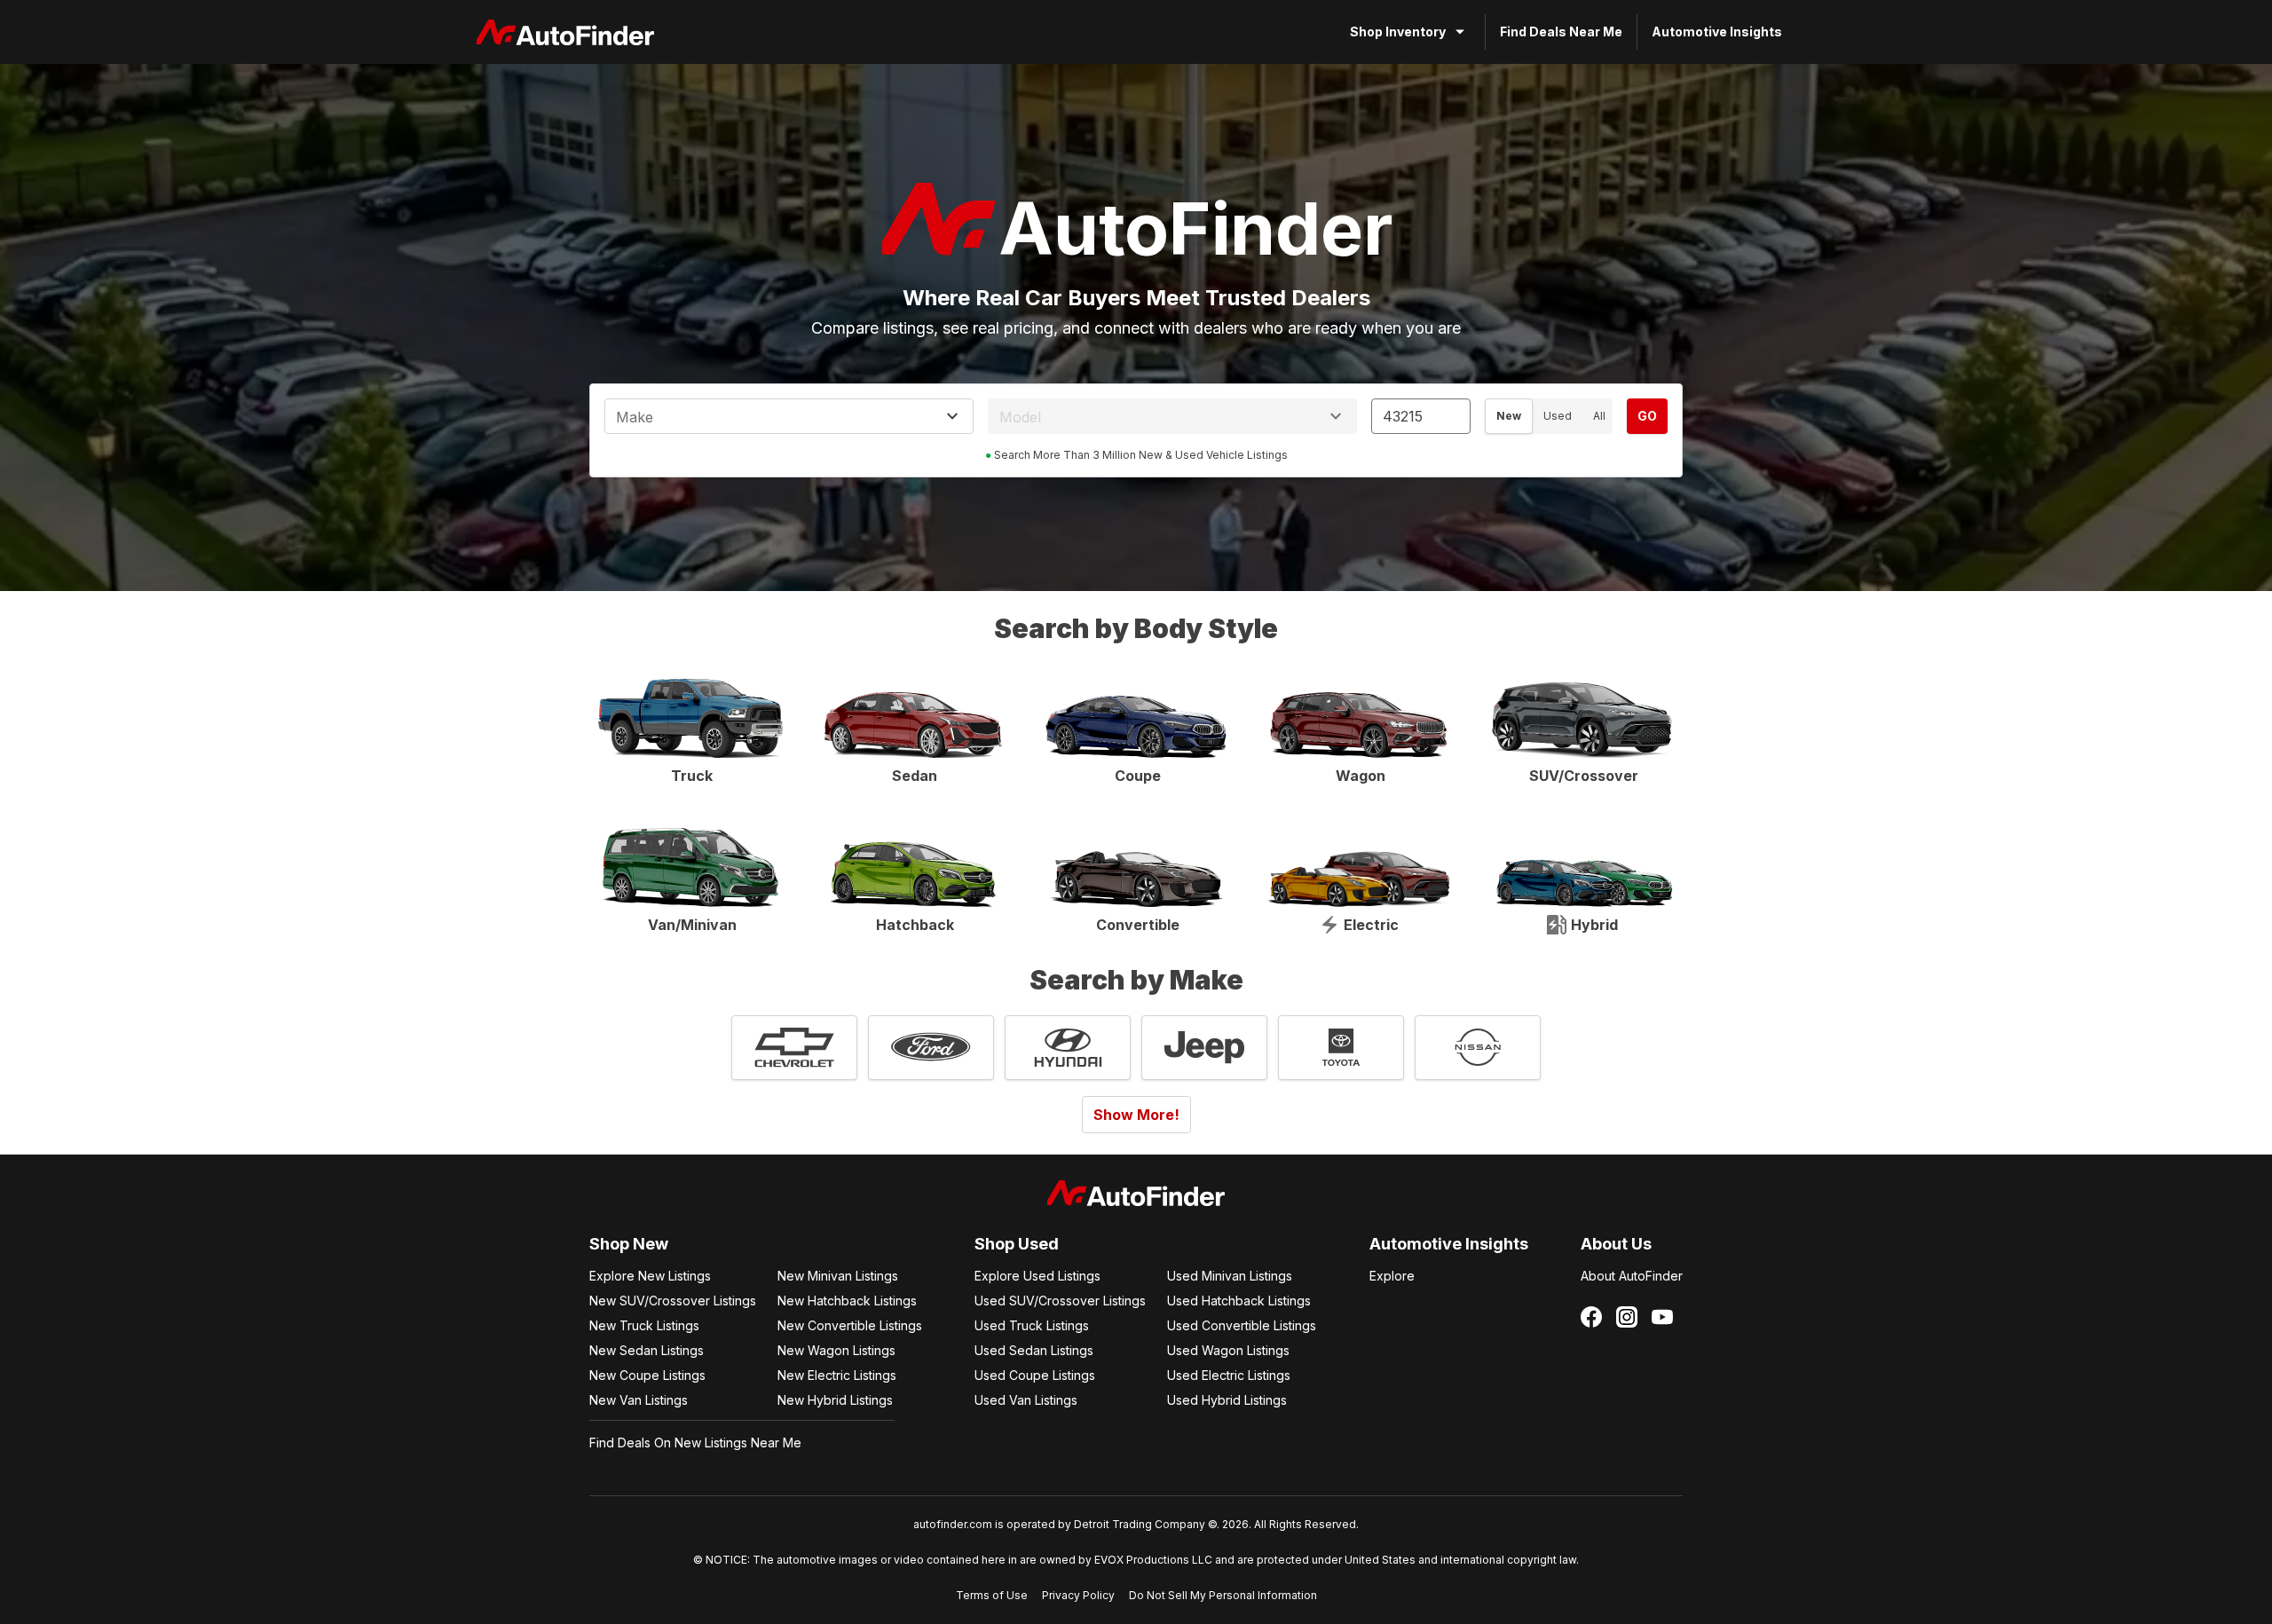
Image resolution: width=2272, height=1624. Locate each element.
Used (1558, 416)
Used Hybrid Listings (1227, 1400)
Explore (1392, 1276)
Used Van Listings (1026, 1400)
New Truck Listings (644, 1325)
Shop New (629, 1244)
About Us (1616, 1244)
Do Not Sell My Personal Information (1223, 1595)
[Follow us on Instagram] (1627, 1317)
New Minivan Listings (838, 1276)
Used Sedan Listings (1034, 1350)
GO (1647, 416)
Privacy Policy (1078, 1595)
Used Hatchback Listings (1239, 1301)
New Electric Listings (837, 1375)
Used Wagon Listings (1228, 1350)
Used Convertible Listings (1242, 1325)
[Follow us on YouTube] (1662, 1317)
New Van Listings (639, 1400)
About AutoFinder (1632, 1276)
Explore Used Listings (1037, 1276)
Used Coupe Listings (1035, 1375)
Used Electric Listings (1229, 1375)
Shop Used (1017, 1244)
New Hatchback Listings (847, 1301)
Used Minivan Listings (1230, 1276)
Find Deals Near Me (1561, 32)
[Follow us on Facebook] (1591, 1317)
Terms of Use (992, 1595)
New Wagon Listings (836, 1350)
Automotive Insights (1717, 32)
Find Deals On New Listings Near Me (695, 1443)
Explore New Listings (650, 1276)
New (1509, 416)
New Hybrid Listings (835, 1400)
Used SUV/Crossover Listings (1060, 1301)
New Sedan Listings (647, 1350)
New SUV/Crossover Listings (673, 1301)
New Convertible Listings (850, 1325)
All (1599, 416)
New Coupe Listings (647, 1375)
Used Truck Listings (1032, 1325)
